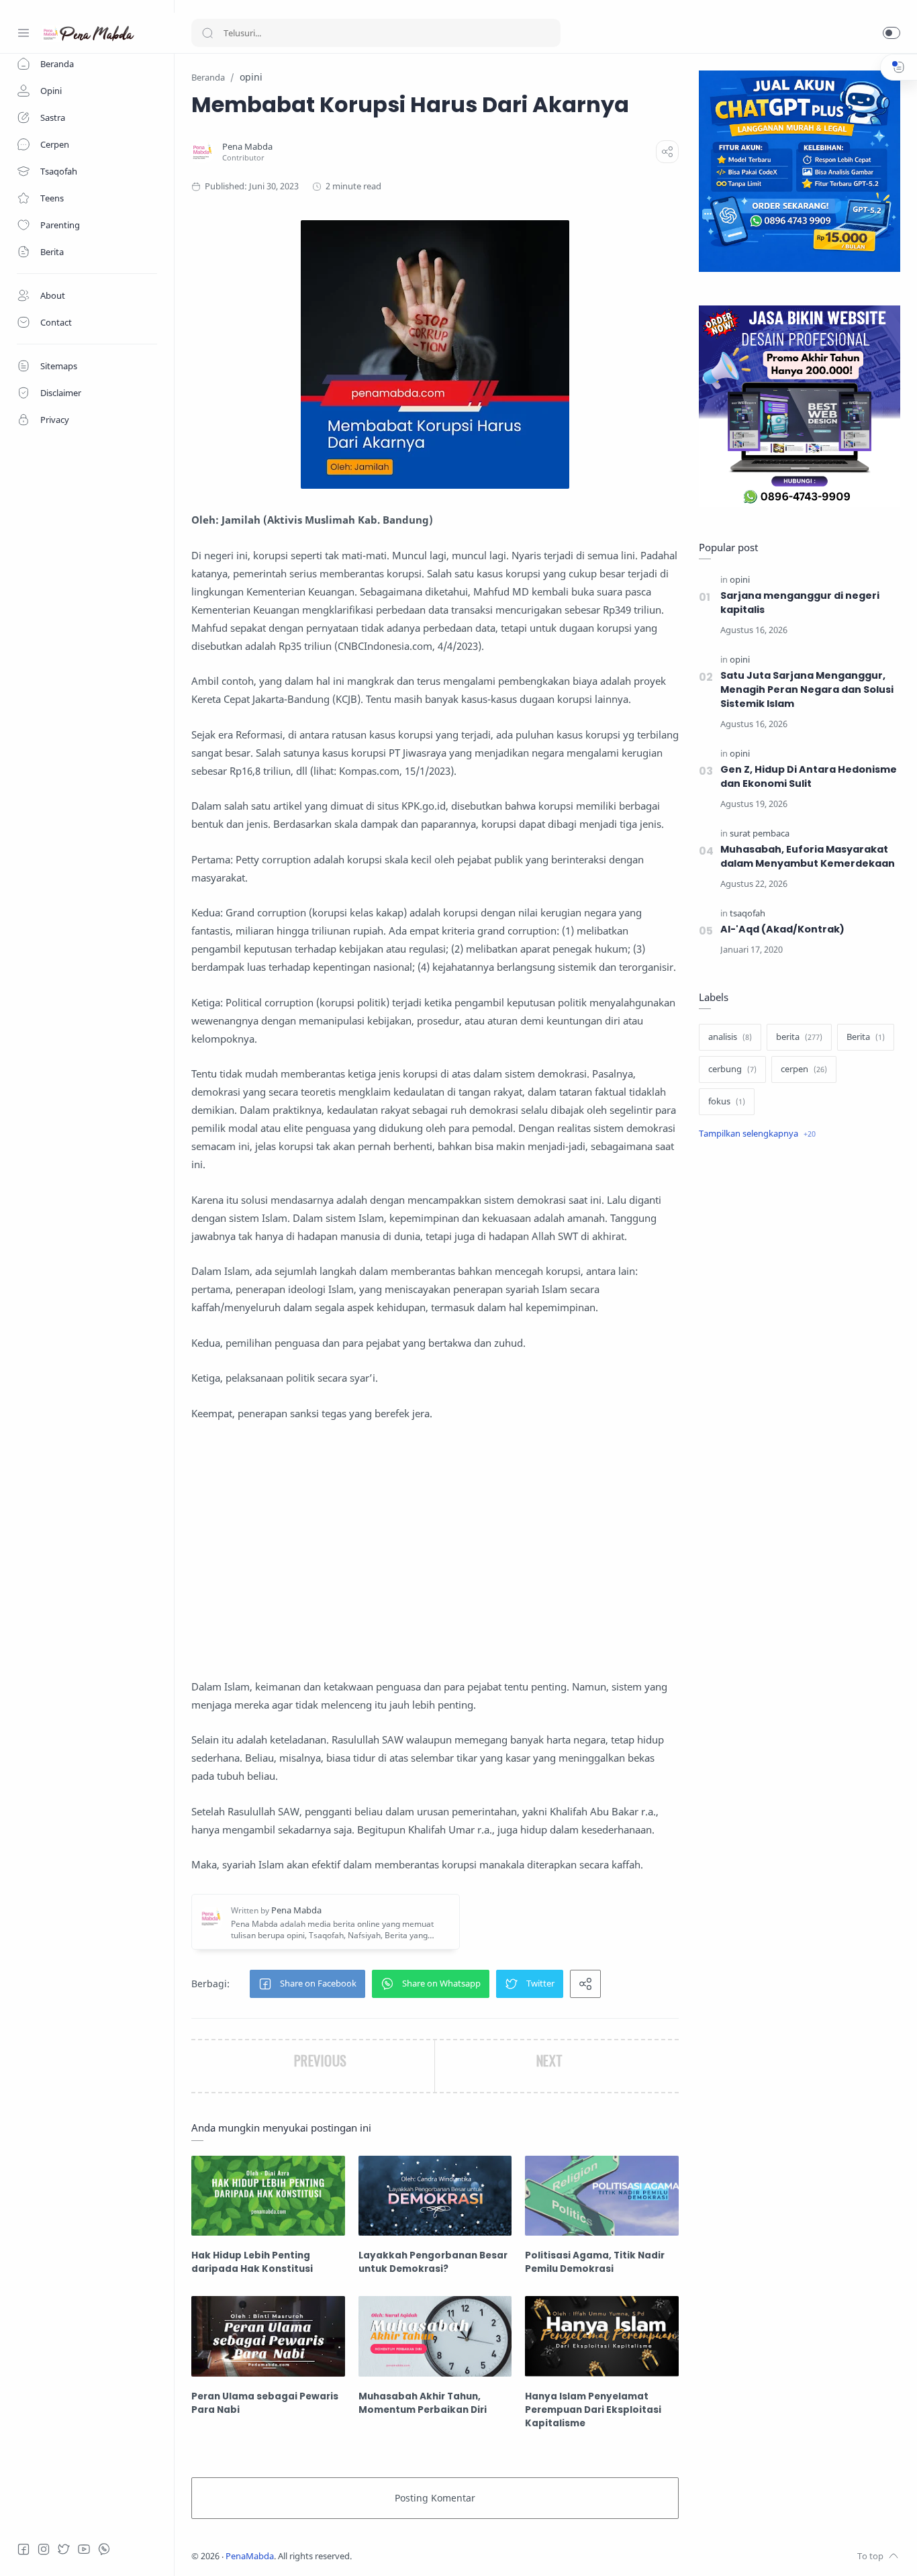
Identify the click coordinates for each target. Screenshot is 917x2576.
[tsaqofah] (747, 913)
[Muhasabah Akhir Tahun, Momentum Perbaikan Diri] (435, 2336)
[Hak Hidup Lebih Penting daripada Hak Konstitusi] (268, 2196)
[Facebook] (23, 2549)
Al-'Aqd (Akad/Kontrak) (782, 929)
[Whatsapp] (104, 2549)
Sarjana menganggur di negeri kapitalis (800, 603)
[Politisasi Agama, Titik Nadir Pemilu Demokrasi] (602, 2196)
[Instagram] (44, 2549)
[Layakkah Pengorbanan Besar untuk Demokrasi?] (435, 2196)
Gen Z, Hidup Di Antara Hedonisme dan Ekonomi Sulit (809, 776)
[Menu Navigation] (23, 33)
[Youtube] (84, 2549)
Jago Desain (441, 2556)
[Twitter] (64, 2549)
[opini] (740, 580)
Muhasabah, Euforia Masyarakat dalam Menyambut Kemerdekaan (808, 856)
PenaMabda (250, 2556)
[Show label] (757, 1134)
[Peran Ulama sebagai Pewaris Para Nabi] (268, 2336)
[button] (891, 33)
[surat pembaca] (760, 833)
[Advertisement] (435, 1550)
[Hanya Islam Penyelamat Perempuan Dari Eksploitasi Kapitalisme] (602, 2336)
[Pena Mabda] (247, 147)
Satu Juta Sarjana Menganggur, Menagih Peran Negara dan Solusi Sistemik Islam (807, 689)
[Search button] (207, 33)
